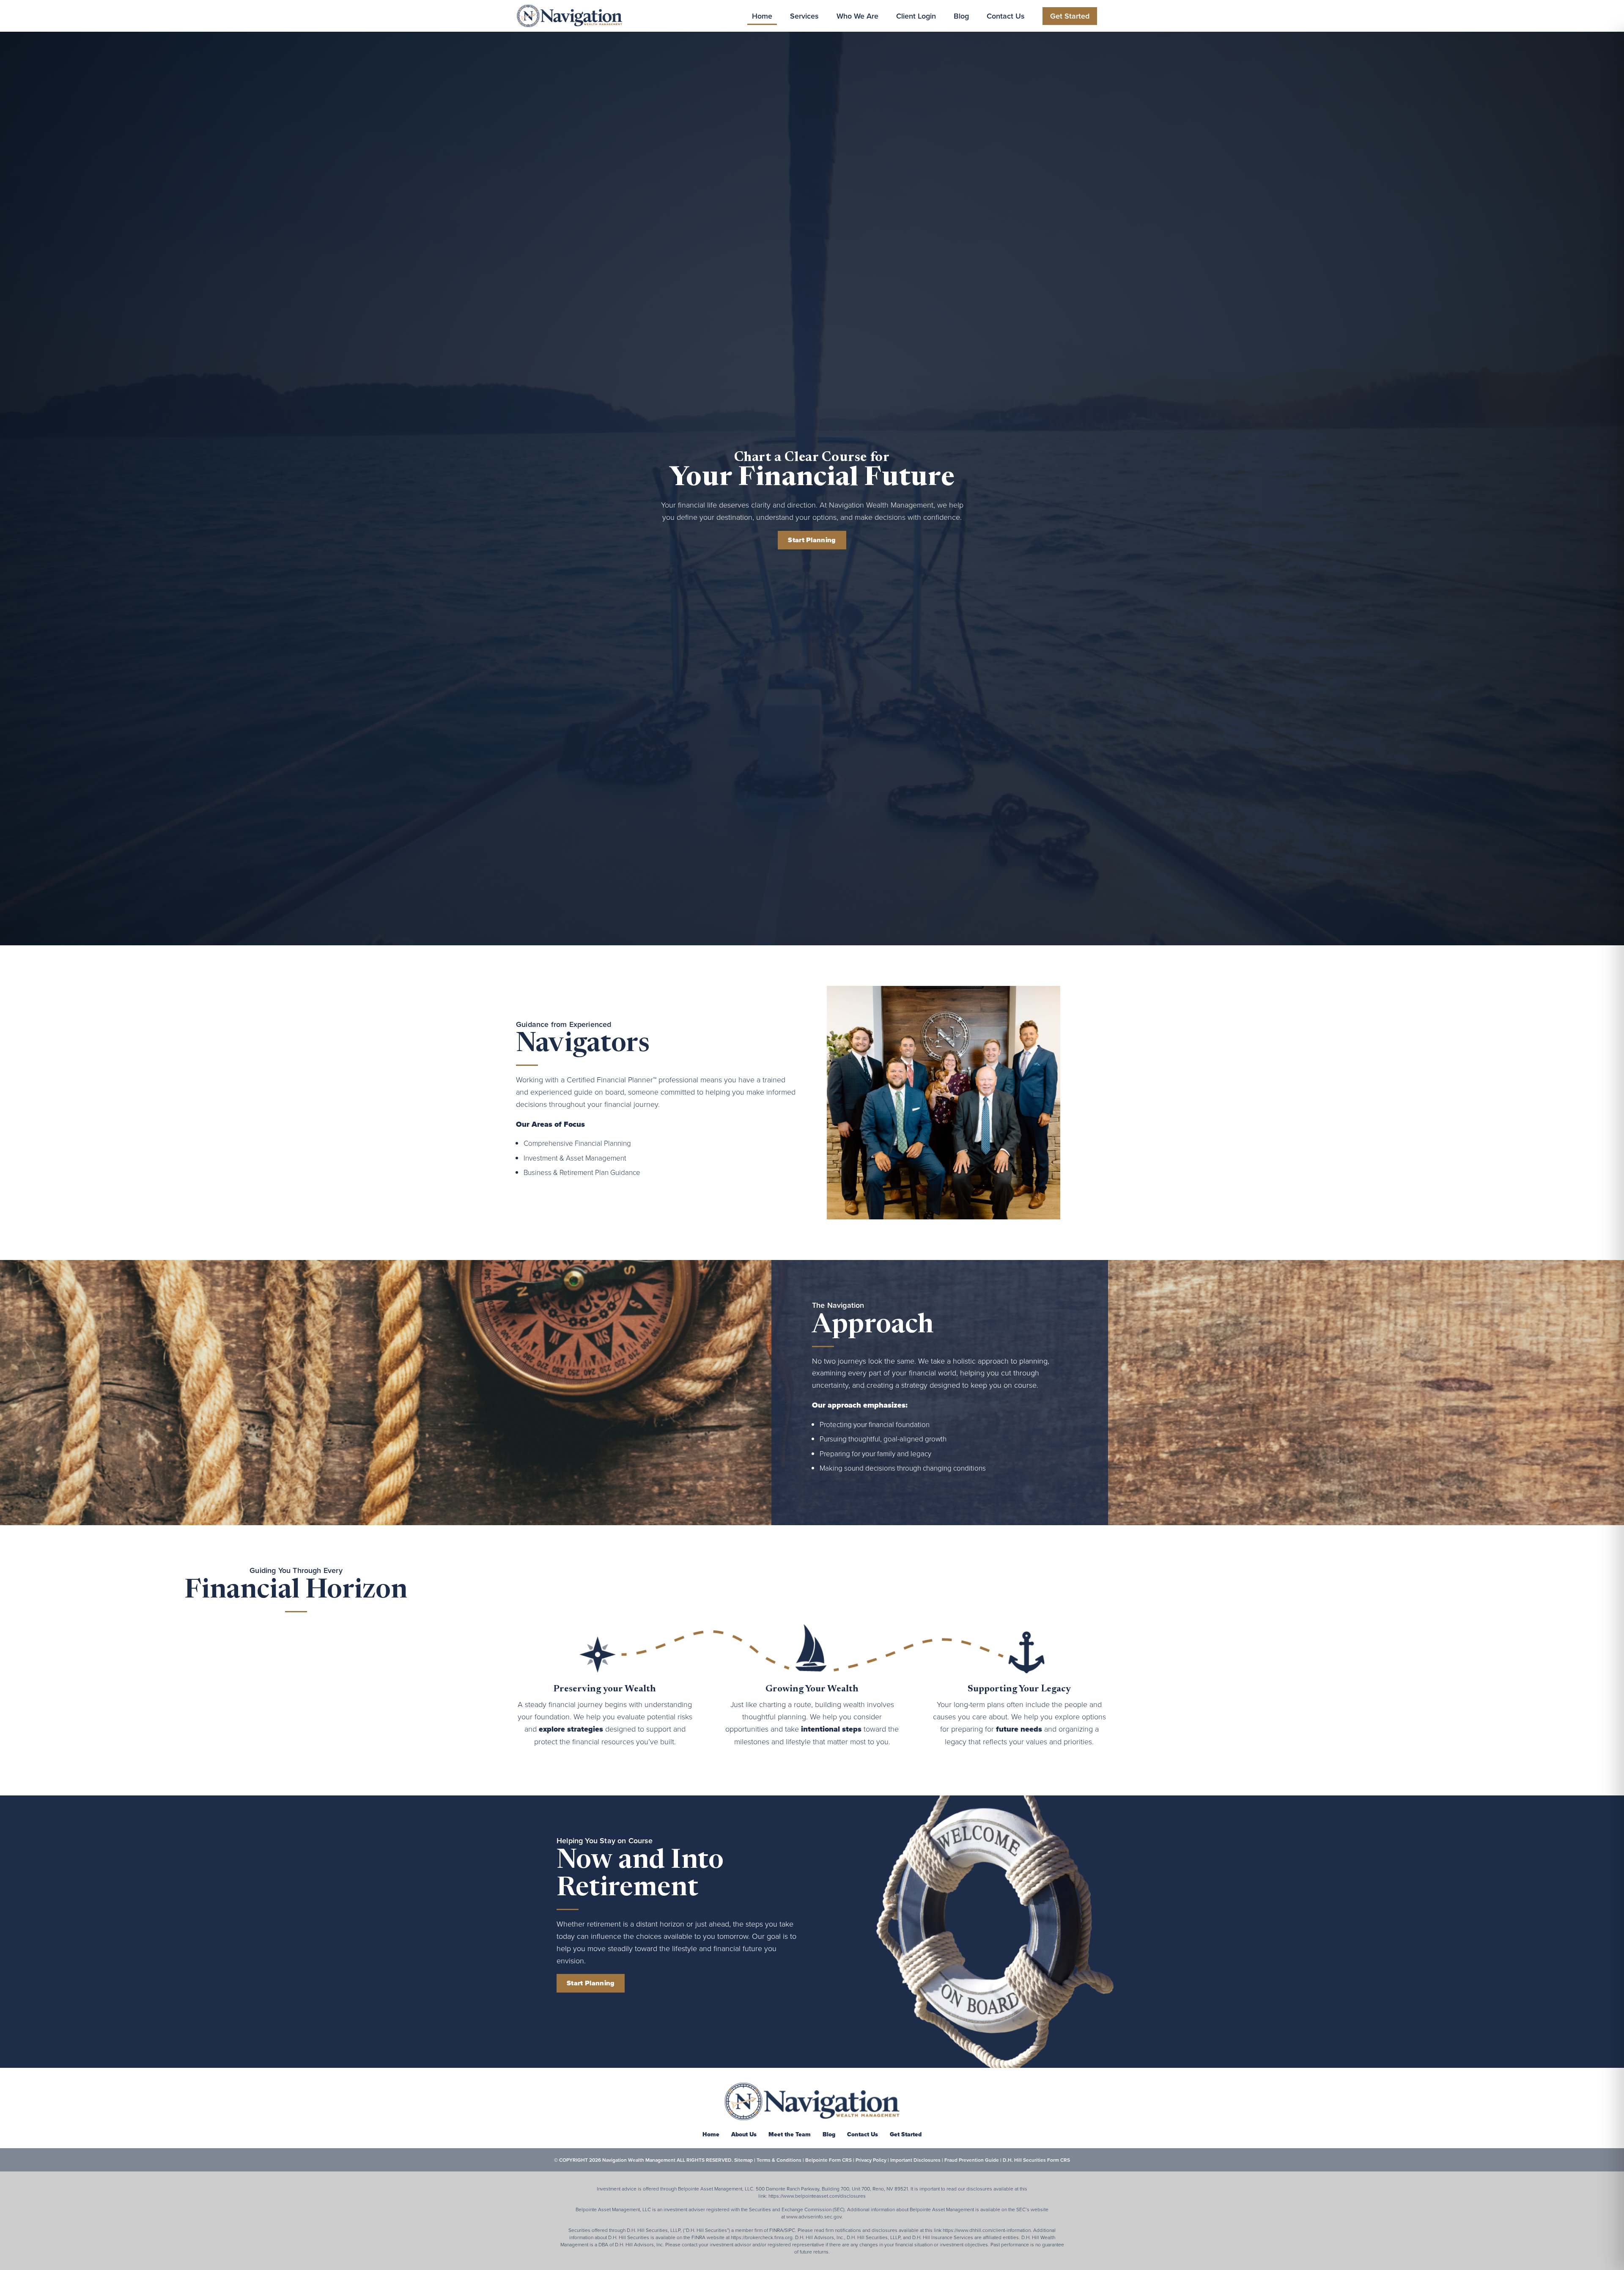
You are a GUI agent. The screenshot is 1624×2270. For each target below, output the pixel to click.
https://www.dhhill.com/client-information (987, 2230)
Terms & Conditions (779, 2160)
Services (804, 16)
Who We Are (857, 16)
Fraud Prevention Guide (972, 2160)
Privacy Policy (871, 2160)
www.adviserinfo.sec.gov (814, 2216)
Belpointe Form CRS (828, 2160)
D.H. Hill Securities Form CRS (1036, 2160)
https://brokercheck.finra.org (762, 2237)
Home (762, 16)
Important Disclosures (915, 2160)
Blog (961, 16)
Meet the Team (790, 2134)
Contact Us (1006, 16)
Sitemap (743, 2160)
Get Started (1070, 16)
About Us (744, 2134)
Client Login (916, 16)
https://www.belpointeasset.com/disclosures (817, 2196)
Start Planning (812, 540)
